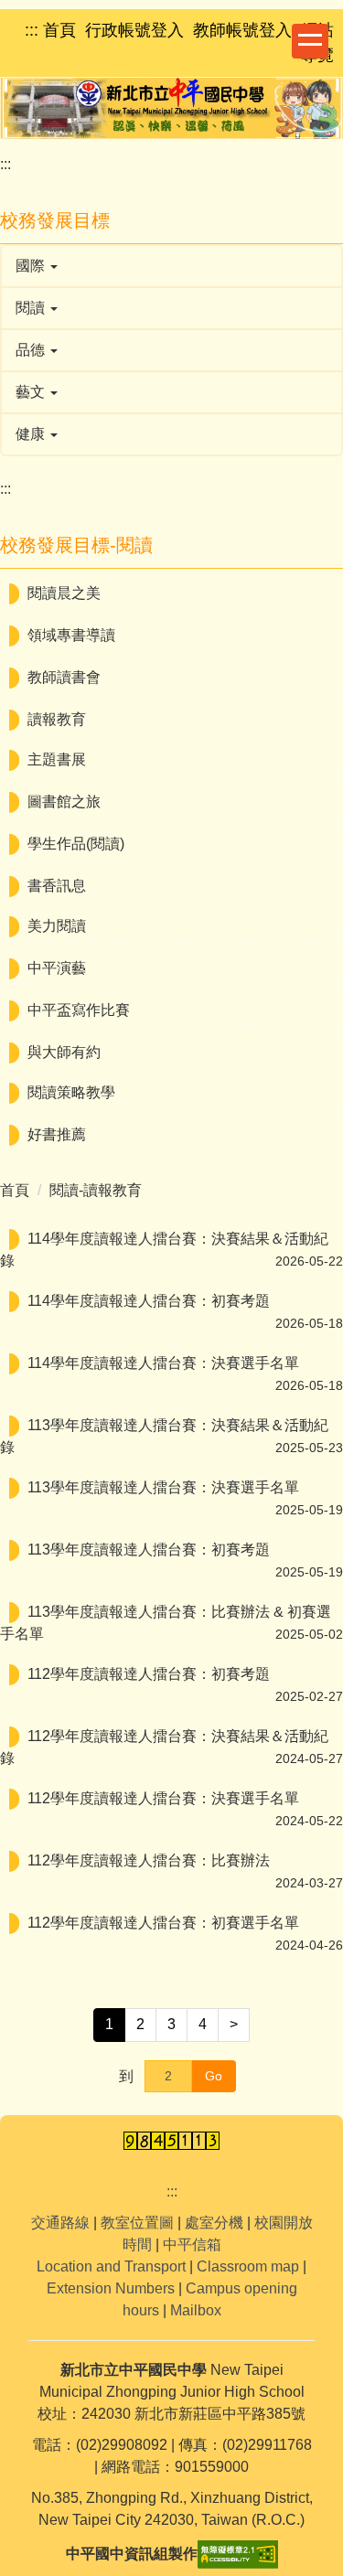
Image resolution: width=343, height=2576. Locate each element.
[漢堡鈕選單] (310, 41)
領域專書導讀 (71, 635)
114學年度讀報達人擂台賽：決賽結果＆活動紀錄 (164, 1250)
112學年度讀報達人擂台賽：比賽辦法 (149, 1860)
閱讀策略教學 (71, 1092)
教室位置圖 (137, 2223)
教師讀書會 (64, 677)
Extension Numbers (111, 2288)
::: (5, 164)
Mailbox (196, 2310)
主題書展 (57, 759)
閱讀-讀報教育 (96, 1190)
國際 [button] (32, 266)
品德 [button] (32, 350)
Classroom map (248, 2266)
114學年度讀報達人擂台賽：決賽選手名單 (163, 1363)
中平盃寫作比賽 (79, 1010)
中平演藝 (57, 968)
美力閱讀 (57, 926)
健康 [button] (32, 434)
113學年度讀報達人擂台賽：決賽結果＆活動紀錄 (164, 1436)
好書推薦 (57, 1134)
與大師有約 (64, 1052)
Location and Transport (111, 2266)
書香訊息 (57, 886)
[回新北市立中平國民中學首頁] (171, 108)
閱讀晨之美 (64, 593)
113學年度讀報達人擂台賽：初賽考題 (149, 1550)
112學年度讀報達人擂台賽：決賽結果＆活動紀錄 (164, 1747)
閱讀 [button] (32, 308)
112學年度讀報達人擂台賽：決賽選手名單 (163, 1798)
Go (214, 2076)
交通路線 (60, 2223)
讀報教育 (57, 719)
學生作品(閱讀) (76, 844)
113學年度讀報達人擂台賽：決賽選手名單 (163, 1487)
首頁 (15, 1190)
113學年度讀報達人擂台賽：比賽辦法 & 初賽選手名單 (166, 1623)
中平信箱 (192, 2245)
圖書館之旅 (64, 802)
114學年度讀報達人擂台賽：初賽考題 (149, 1301)
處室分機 (214, 2223)
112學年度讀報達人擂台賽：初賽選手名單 (163, 1923)
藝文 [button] (32, 392)
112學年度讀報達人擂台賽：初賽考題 (149, 1674)
